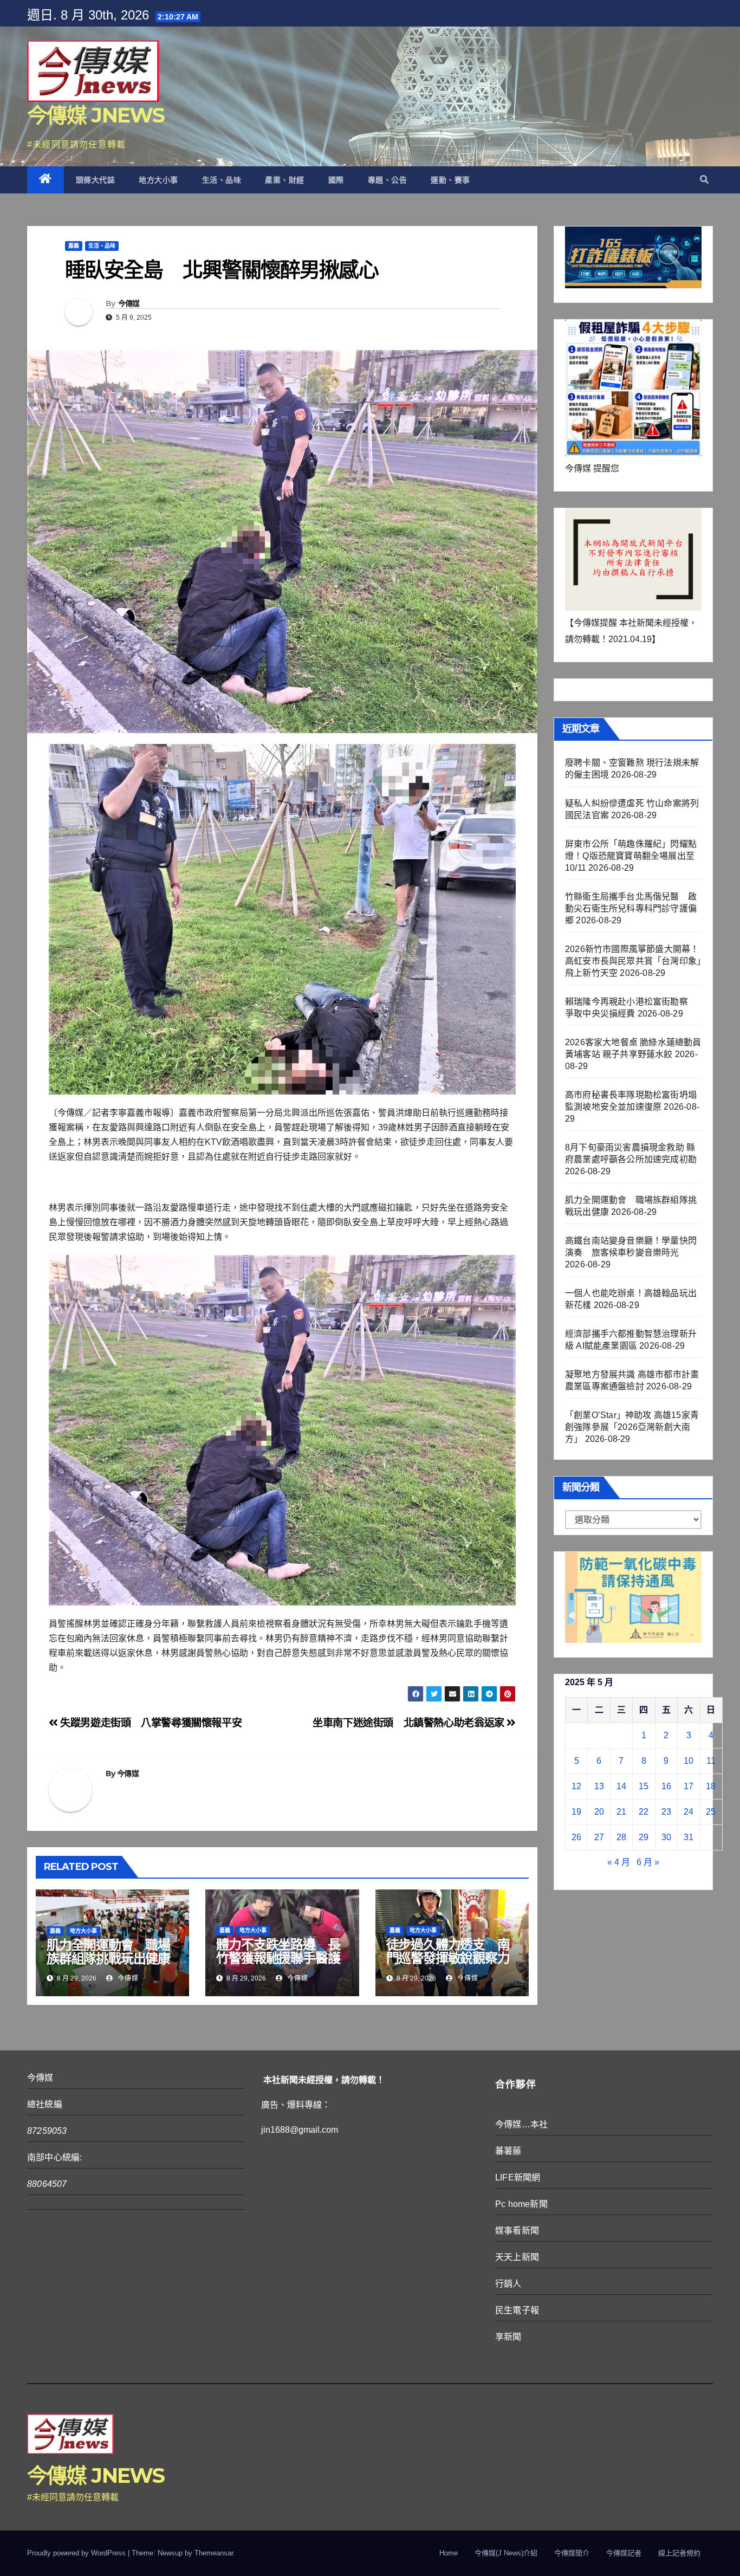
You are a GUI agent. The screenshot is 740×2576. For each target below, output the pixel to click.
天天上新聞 (517, 2257)
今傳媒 (129, 303)
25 (711, 1812)
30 (666, 1837)
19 (576, 1812)
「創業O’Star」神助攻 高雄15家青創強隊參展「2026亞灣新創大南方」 (632, 1427)
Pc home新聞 (521, 2204)
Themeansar (214, 2553)
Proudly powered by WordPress (77, 2553)
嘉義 (74, 246)
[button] (704, 180)
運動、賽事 (450, 180)
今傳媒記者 (624, 2553)
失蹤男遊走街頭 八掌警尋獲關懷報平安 (150, 1723)
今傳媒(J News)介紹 (506, 2553)
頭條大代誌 (96, 180)
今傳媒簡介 (572, 2553)
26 (576, 1837)
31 (689, 1837)
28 (621, 1837)
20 (599, 1812)
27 (599, 1837)
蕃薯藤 (508, 2151)
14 (621, 1786)
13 (599, 1786)
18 (711, 1786)
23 (666, 1812)
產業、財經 (285, 180)
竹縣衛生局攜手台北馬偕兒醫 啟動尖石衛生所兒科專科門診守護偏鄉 (631, 908)
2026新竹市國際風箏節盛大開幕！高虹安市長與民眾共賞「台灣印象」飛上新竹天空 (633, 961)
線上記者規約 (679, 2553)
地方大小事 (158, 180)
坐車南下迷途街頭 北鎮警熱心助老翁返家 (410, 1723)
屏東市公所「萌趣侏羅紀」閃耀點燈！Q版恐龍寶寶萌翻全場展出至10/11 (631, 856)
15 (644, 1786)
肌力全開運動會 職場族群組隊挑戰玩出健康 (108, 1952)
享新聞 (508, 2337)
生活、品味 (222, 180)
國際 (336, 180)
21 (621, 1812)
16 (666, 1786)
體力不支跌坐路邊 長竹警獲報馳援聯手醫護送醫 (278, 1958)
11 (711, 1761)
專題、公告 (388, 180)
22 (644, 1812)
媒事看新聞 (517, 2231)
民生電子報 (517, 2310)
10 (689, 1761)
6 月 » (648, 1862)
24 (689, 1812)
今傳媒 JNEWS (96, 115)
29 (644, 1837)
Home (449, 2553)
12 (576, 1786)
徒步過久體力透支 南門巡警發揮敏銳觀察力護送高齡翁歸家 (448, 1958)
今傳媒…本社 (521, 2124)
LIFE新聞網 (518, 2177)
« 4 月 (619, 1862)
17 (689, 1786)
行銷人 (508, 2284)
